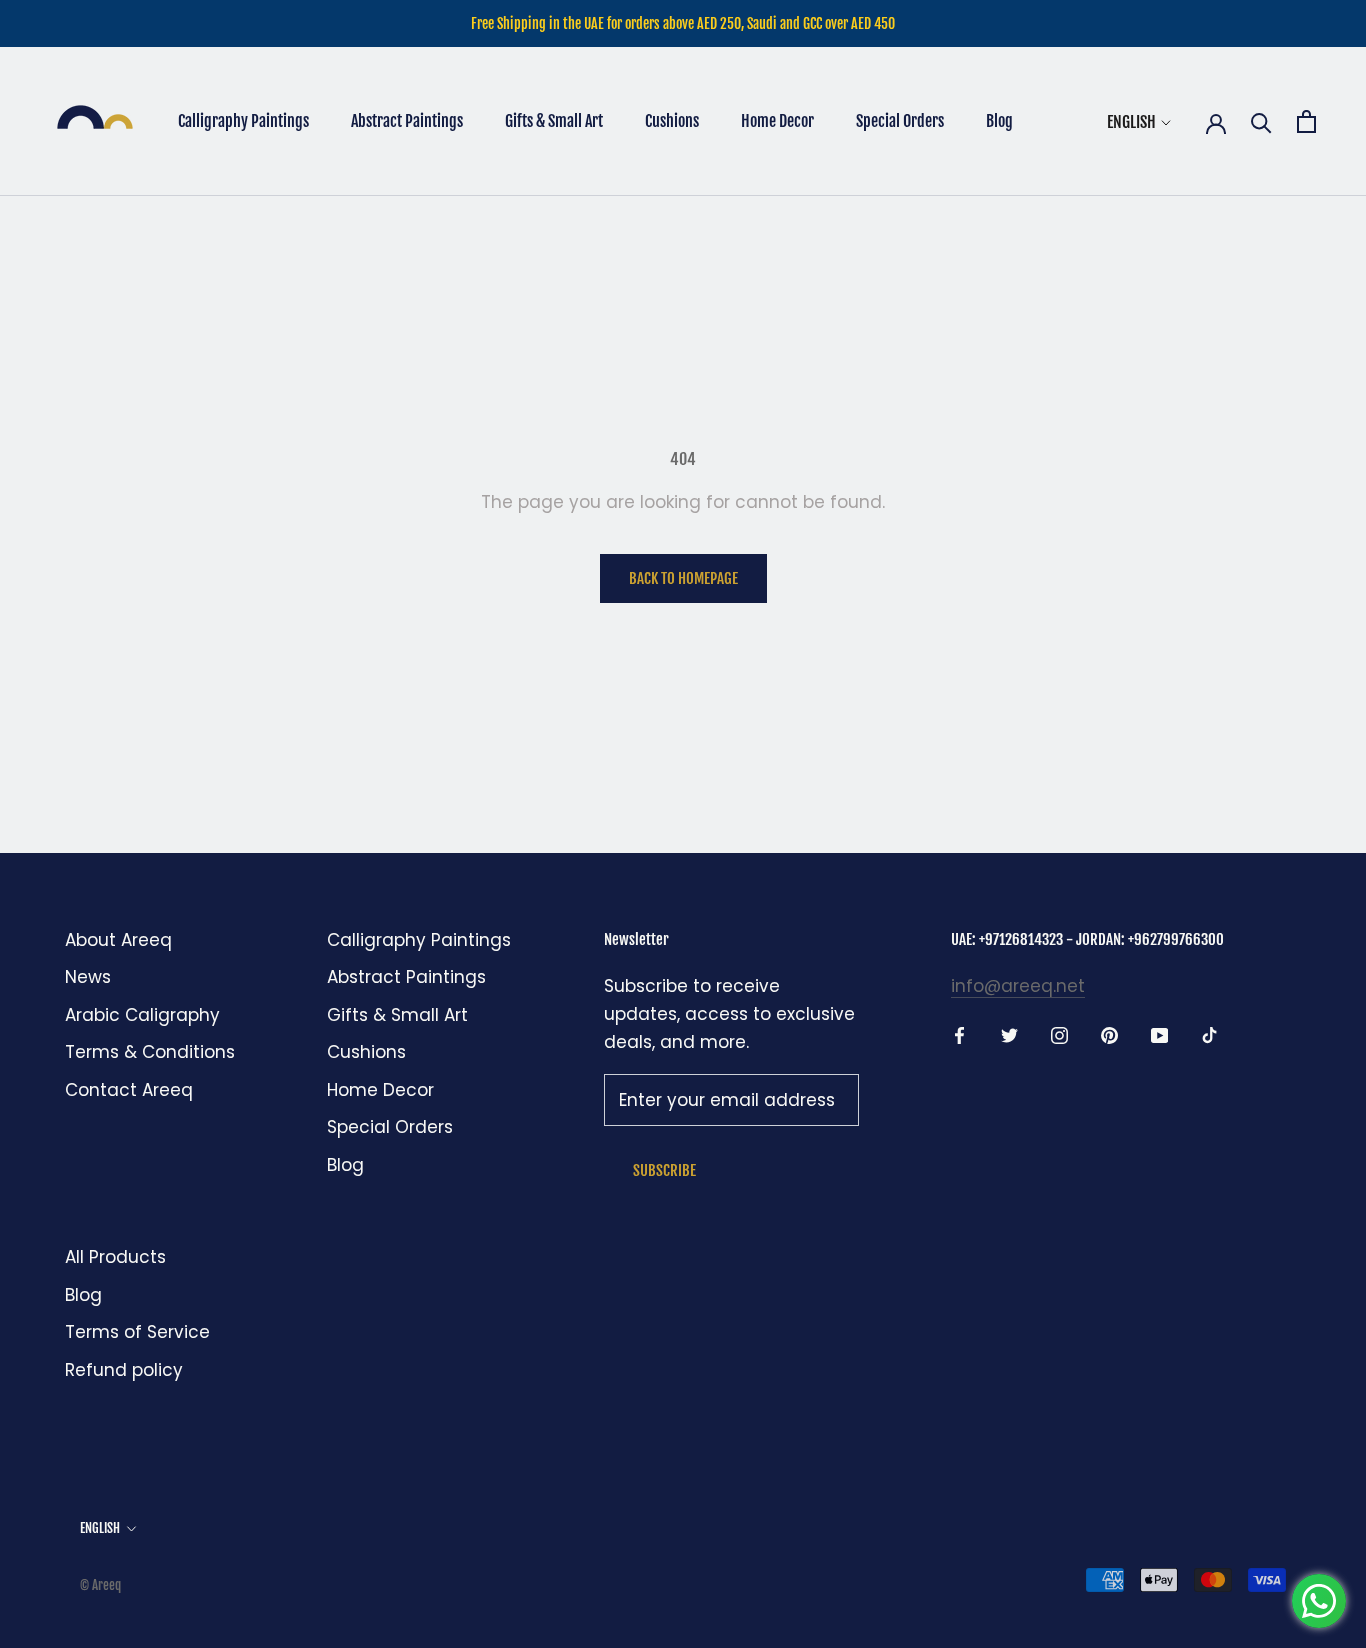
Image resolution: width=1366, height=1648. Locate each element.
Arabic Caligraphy (142, 1015)
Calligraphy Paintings (243, 121)
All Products (115, 1257)
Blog (999, 121)
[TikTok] (1209, 1034)
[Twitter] (1009, 1034)
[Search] (1261, 121)
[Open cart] (1306, 121)
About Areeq (118, 940)
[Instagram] (1059, 1034)
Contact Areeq (129, 1090)
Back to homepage (683, 578)
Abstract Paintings (407, 121)
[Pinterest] (1109, 1034)
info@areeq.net (1018, 986)
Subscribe (664, 1170)
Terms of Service (137, 1332)
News (88, 977)
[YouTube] (1159, 1034)
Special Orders (900, 121)
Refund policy (124, 1370)
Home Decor (777, 121)
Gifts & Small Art (554, 121)
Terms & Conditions (150, 1052)
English (1131, 122)
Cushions (672, 121)
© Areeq (100, 1585)
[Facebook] (959, 1034)
